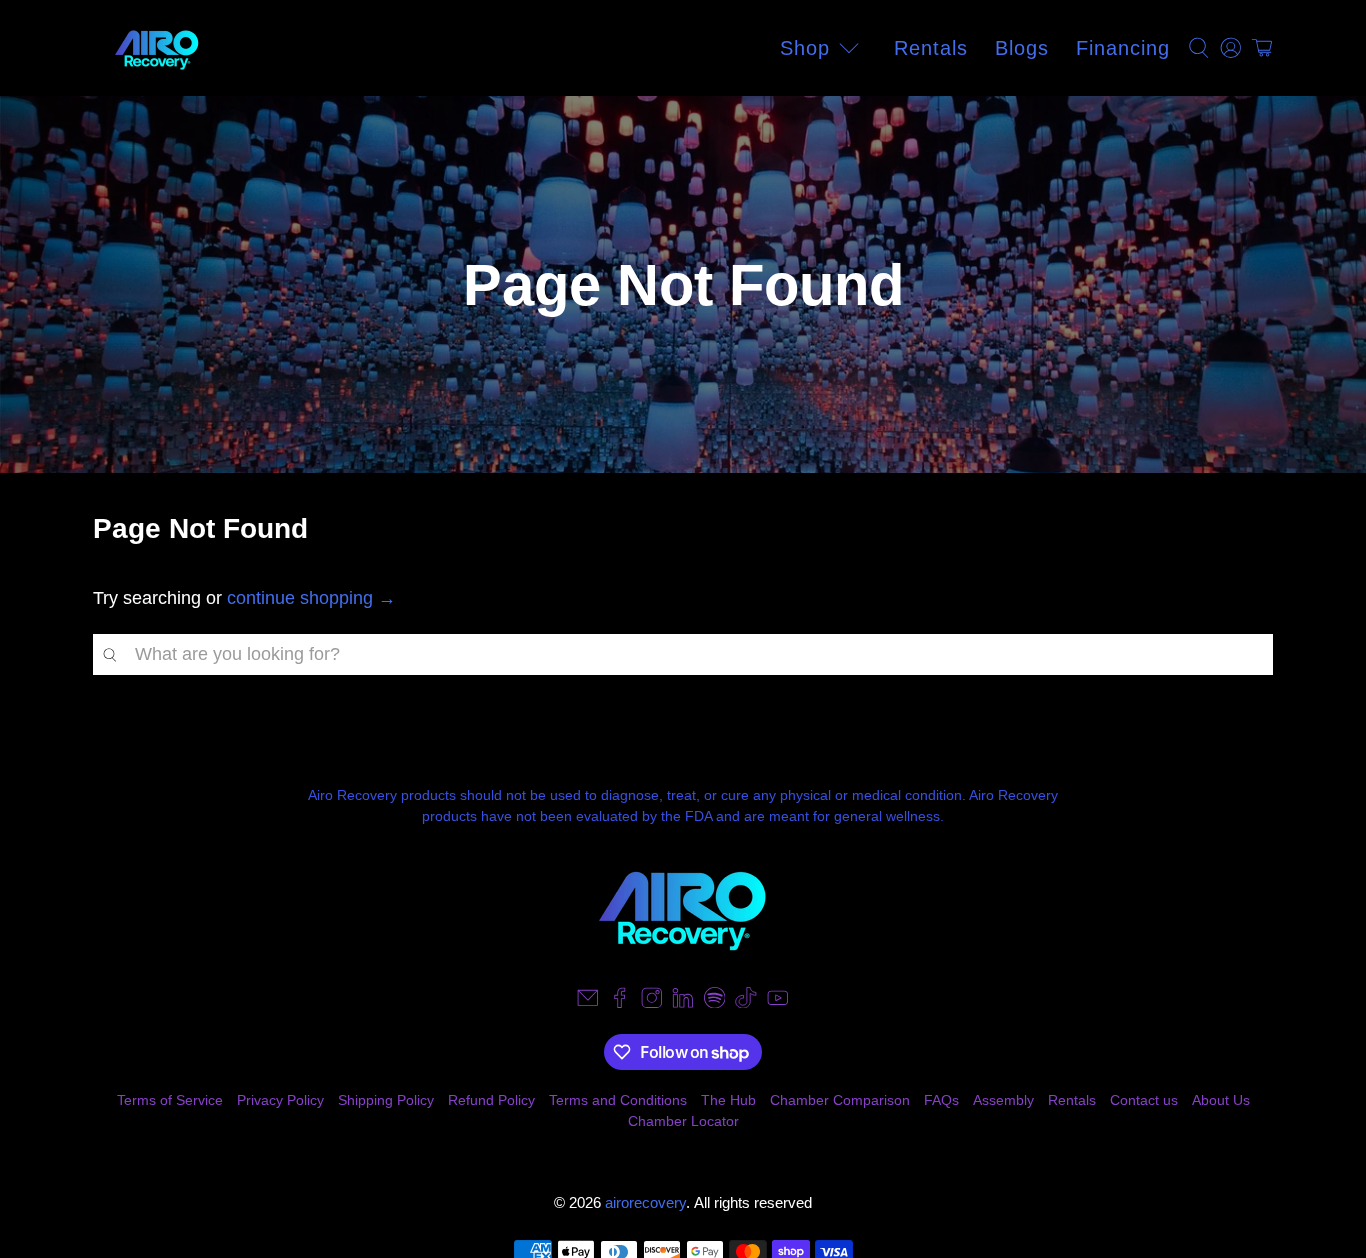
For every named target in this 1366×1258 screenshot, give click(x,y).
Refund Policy (491, 1100)
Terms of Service (170, 1100)
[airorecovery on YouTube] (778, 1003)
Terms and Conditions (618, 1100)
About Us (1221, 1100)
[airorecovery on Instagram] (652, 1003)
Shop (805, 48)
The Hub (728, 1100)
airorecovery (645, 1202)
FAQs (941, 1100)
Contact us (1144, 1100)
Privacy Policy (280, 1100)
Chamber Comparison (840, 1100)
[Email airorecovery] (588, 1003)
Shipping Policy (386, 1100)
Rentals (931, 48)
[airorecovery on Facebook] (620, 1003)
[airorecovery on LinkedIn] (683, 1003)
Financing (1123, 48)
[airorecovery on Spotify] (715, 1003)
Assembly (1003, 1100)
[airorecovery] (157, 48)
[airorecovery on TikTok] (746, 1003)
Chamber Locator (683, 1121)
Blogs (1022, 48)
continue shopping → (311, 598)
